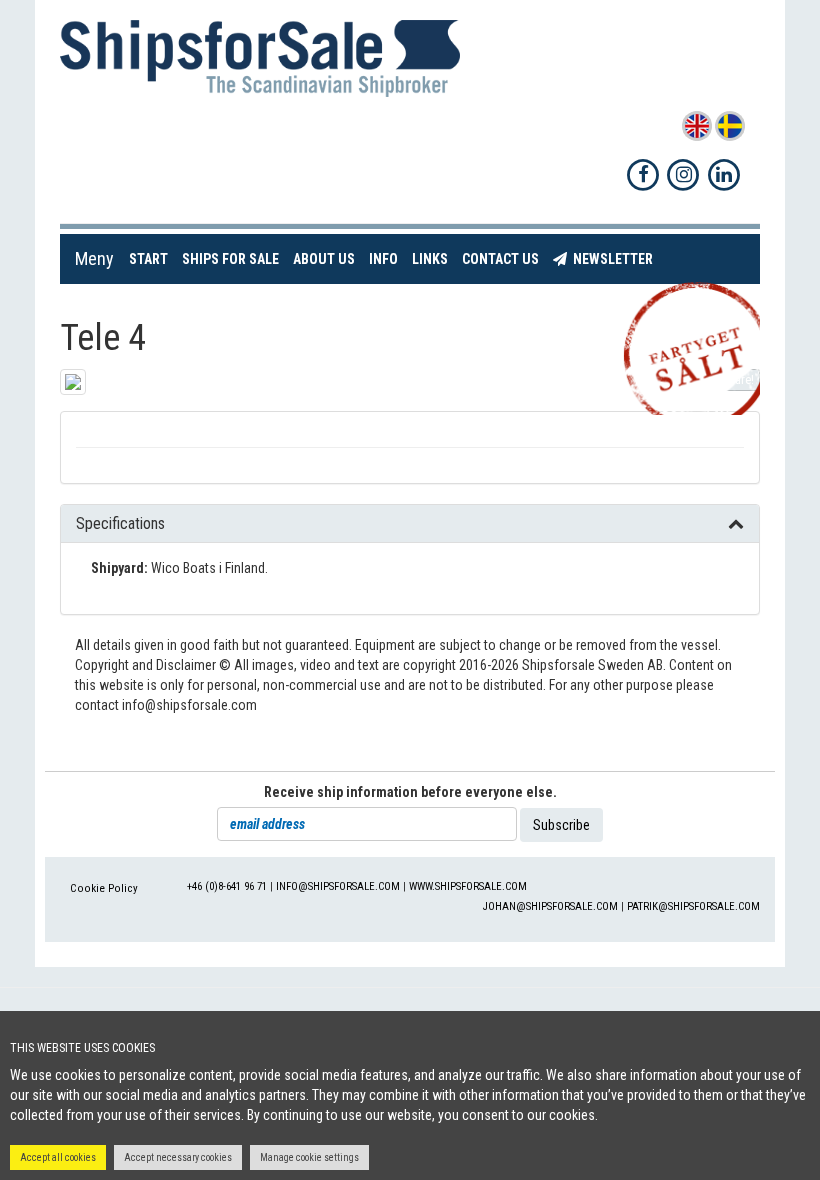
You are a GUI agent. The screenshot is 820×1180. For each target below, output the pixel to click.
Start (152, 258)
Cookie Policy (104, 888)
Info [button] (383, 259)
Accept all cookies (58, 1157)
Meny (94, 258)
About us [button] (324, 259)
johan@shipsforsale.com (550, 906)
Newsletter (613, 258)
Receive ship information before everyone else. (410, 792)
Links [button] (430, 259)
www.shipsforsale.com (468, 886)
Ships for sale (234, 258)
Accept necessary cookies (178, 1157)
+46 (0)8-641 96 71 (227, 886)
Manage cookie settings (309, 1157)
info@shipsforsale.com (338, 886)
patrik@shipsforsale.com (693, 906)
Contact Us (504, 258)
